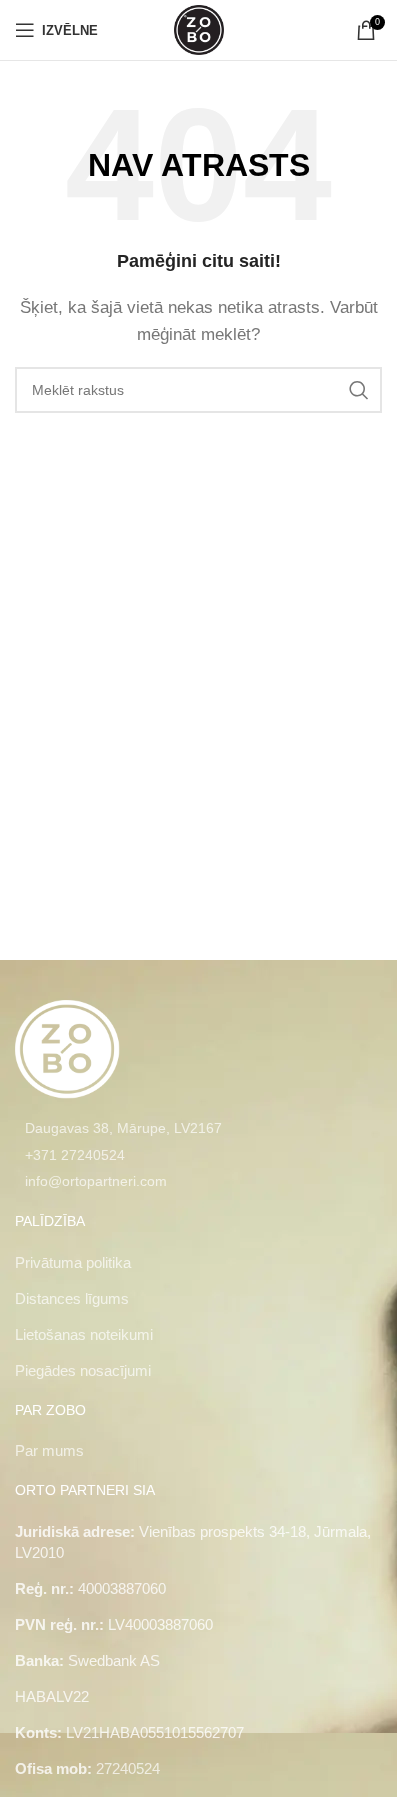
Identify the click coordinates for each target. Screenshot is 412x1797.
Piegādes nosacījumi (83, 1370)
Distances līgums (72, 1298)
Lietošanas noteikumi (84, 1334)
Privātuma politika (73, 1262)
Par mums (49, 1450)
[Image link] (67, 1047)
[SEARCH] (359, 390)
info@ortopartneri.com (96, 1181)
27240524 (128, 1768)
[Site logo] (199, 28)
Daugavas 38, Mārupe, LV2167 (123, 1128)
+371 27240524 (75, 1155)
